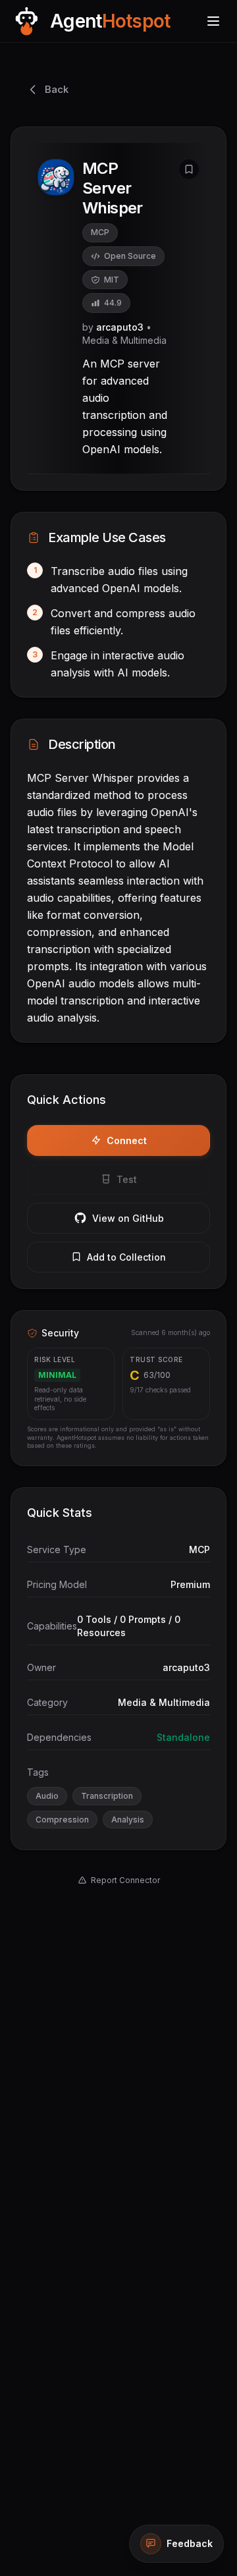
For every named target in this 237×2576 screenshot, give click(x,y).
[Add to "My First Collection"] (189, 169)
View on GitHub (128, 1218)
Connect (127, 1140)
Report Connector (125, 1880)
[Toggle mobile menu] (213, 21)
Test (127, 1179)
